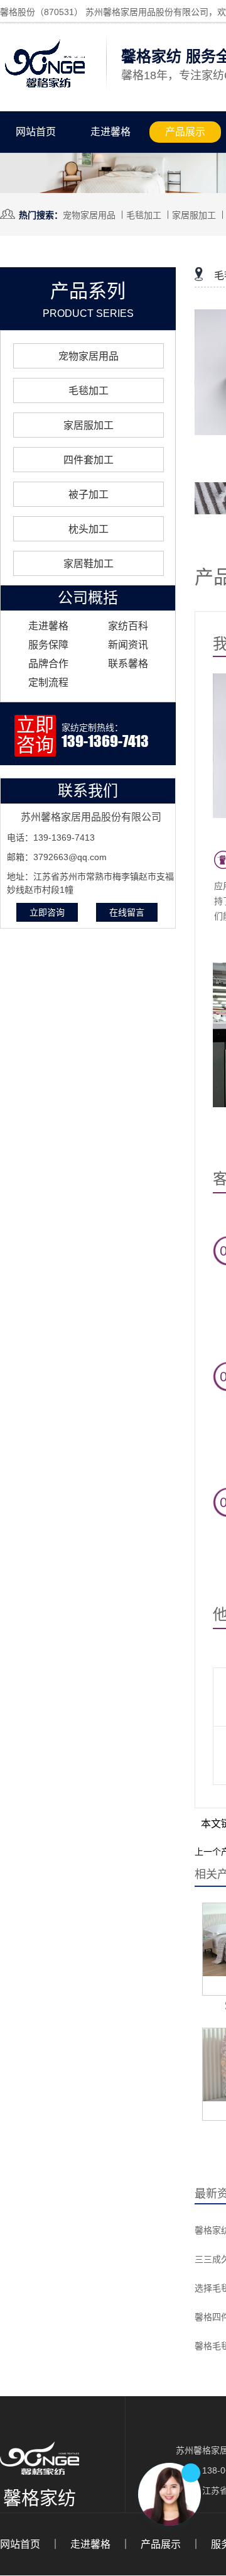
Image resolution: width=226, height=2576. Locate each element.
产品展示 (185, 132)
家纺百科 (128, 626)
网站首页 (36, 132)
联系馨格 (128, 664)
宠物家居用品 (89, 215)
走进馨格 (110, 132)
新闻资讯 (128, 645)
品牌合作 (48, 664)
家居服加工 (194, 215)
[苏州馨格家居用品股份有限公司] (45, 88)
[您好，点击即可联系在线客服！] (169, 2494)
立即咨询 (47, 912)
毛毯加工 (144, 215)
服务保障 (48, 645)
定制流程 (48, 683)
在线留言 (127, 912)
